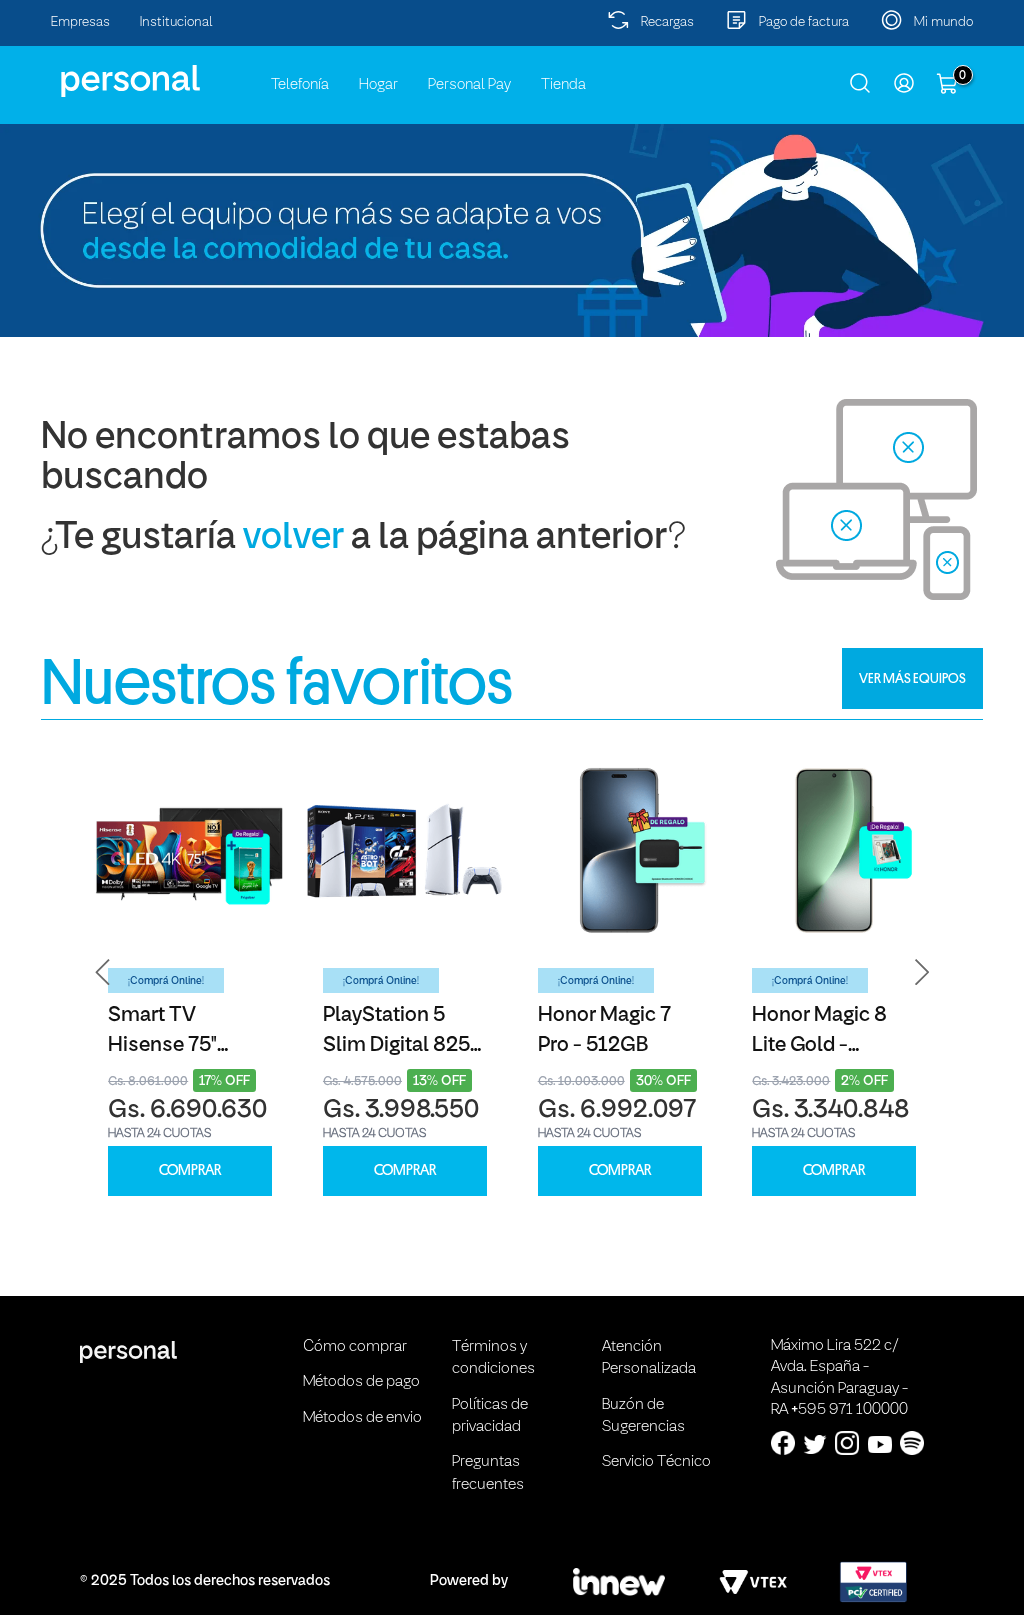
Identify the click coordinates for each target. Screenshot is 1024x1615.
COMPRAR (190, 1170)
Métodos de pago (361, 1382)
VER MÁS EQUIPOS (912, 678)
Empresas (80, 22)
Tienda (563, 85)
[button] (103, 972)
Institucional (176, 22)
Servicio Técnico (656, 1462)
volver (293, 538)
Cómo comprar (355, 1347)
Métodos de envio (362, 1418)
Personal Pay (469, 85)
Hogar (378, 85)
